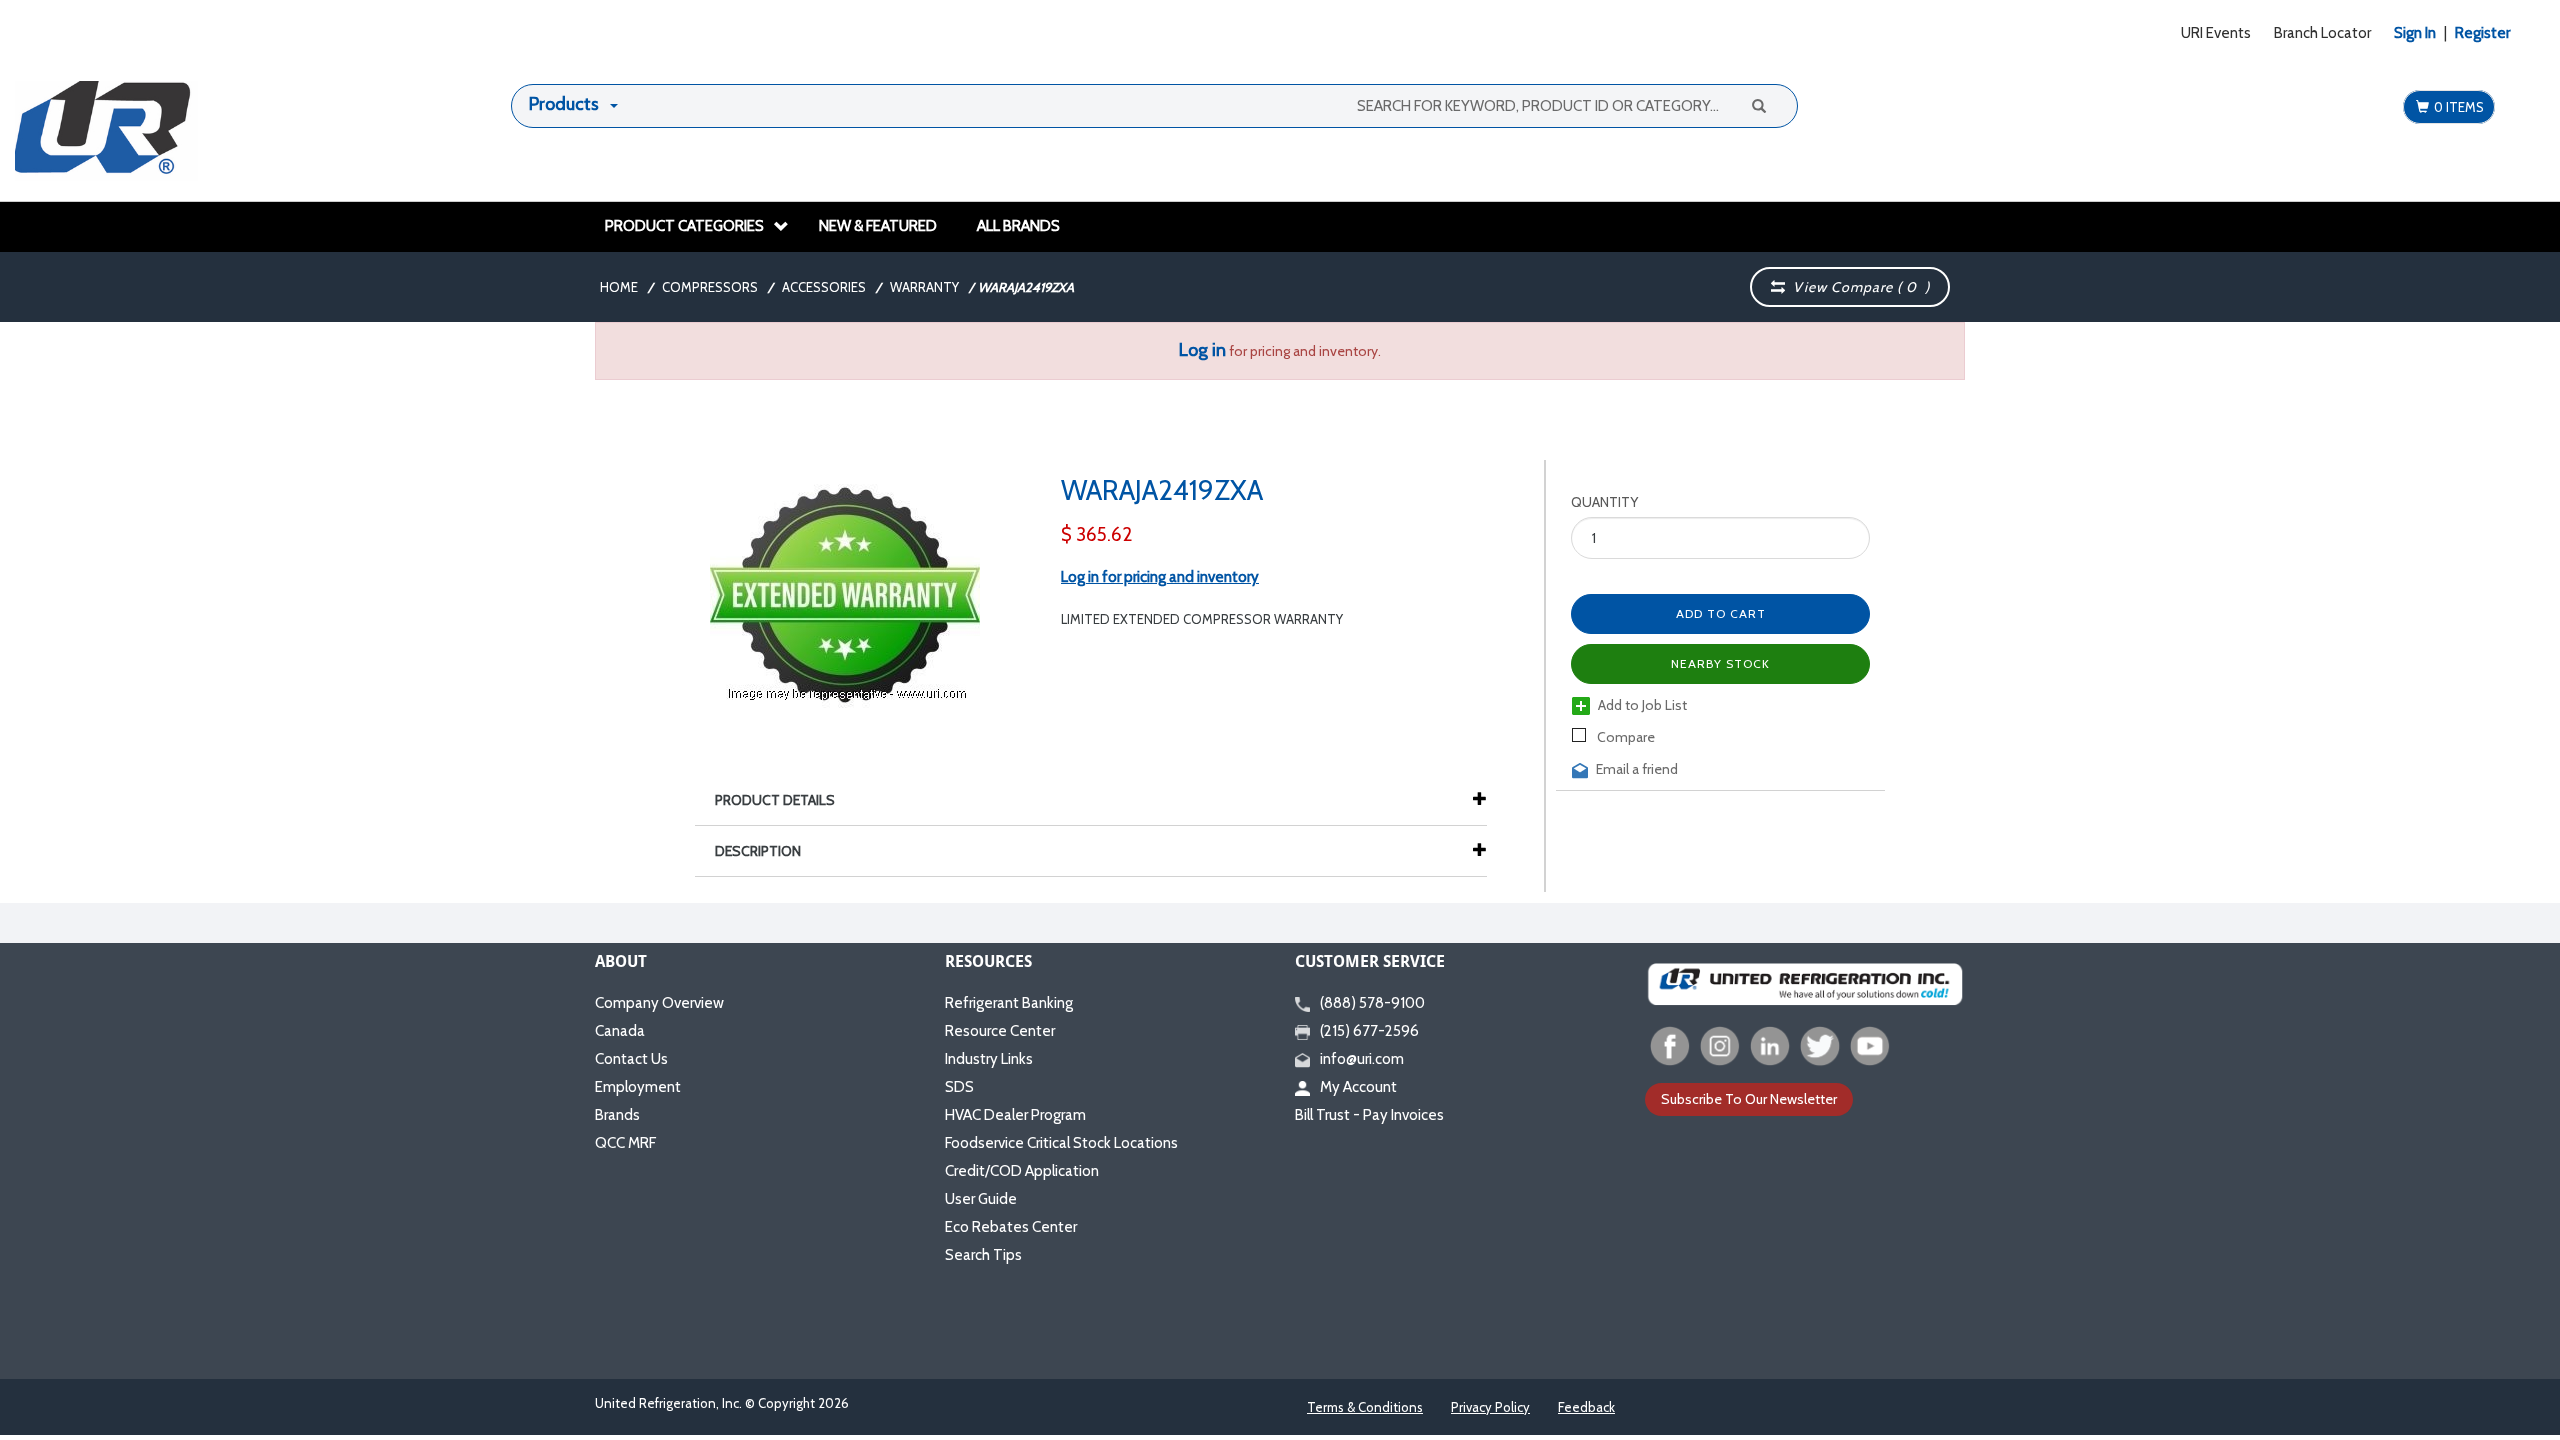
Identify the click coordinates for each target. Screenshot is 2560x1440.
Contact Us (631, 1059)
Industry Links (989, 1059)
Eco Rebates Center (1011, 1227)
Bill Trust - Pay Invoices (1369, 1115)
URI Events (2216, 33)
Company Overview (659, 1003)
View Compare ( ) (1857, 287)
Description (758, 851)
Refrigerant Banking (1009, 1003)
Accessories (824, 287)
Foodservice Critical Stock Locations (1061, 1143)
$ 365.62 (1097, 534)
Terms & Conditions (1365, 1407)
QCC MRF (625, 1143)
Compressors (710, 287)
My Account (1358, 1087)
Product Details (775, 800)
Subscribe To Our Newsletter (1749, 1099)
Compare (1624, 737)
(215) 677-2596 (1369, 1031)
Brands (617, 1115)
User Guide (981, 1199)
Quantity (1604, 502)
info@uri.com (1362, 1059)
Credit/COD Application (1022, 1171)
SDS (959, 1087)
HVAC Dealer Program (1015, 1115)
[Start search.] (1758, 105)
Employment (638, 1087)
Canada (620, 1031)
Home (619, 287)
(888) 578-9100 (1372, 1003)
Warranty (924, 287)
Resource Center (1000, 1031)
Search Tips (983, 1255)
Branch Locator (2322, 33)
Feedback (1586, 1407)
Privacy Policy (1490, 1407)
